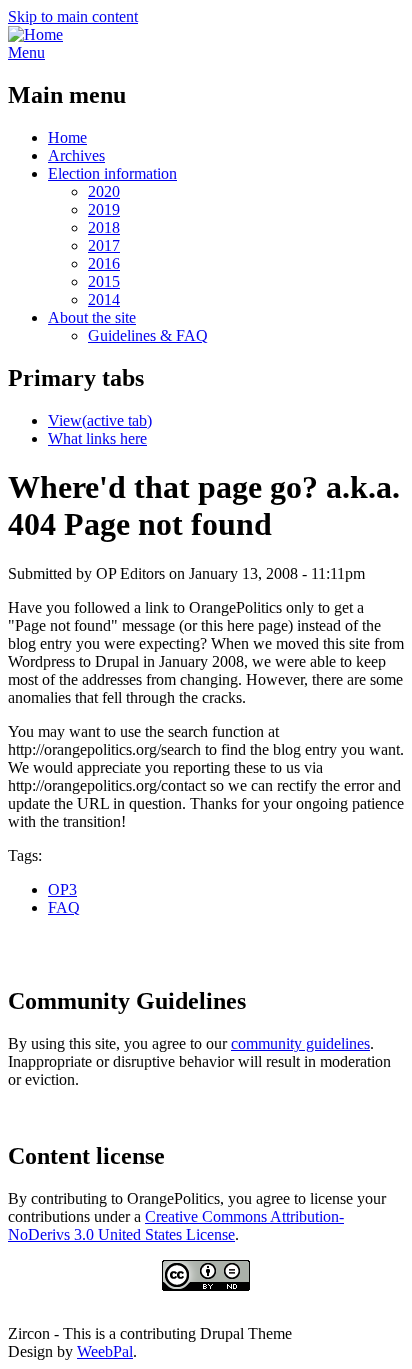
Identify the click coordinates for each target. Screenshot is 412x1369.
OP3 (62, 889)
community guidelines (300, 1043)
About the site (92, 317)
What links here (97, 438)
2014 (104, 299)
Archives (76, 155)
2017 (104, 245)
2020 (104, 191)
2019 (104, 209)
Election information (112, 173)
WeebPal (105, 1351)
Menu (26, 52)
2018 (104, 227)
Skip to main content (73, 16)
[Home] (35, 34)
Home (67, 137)
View (100, 420)
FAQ (64, 907)
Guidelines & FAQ (148, 335)
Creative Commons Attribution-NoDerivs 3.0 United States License (176, 1225)
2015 (104, 281)
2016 (104, 263)
